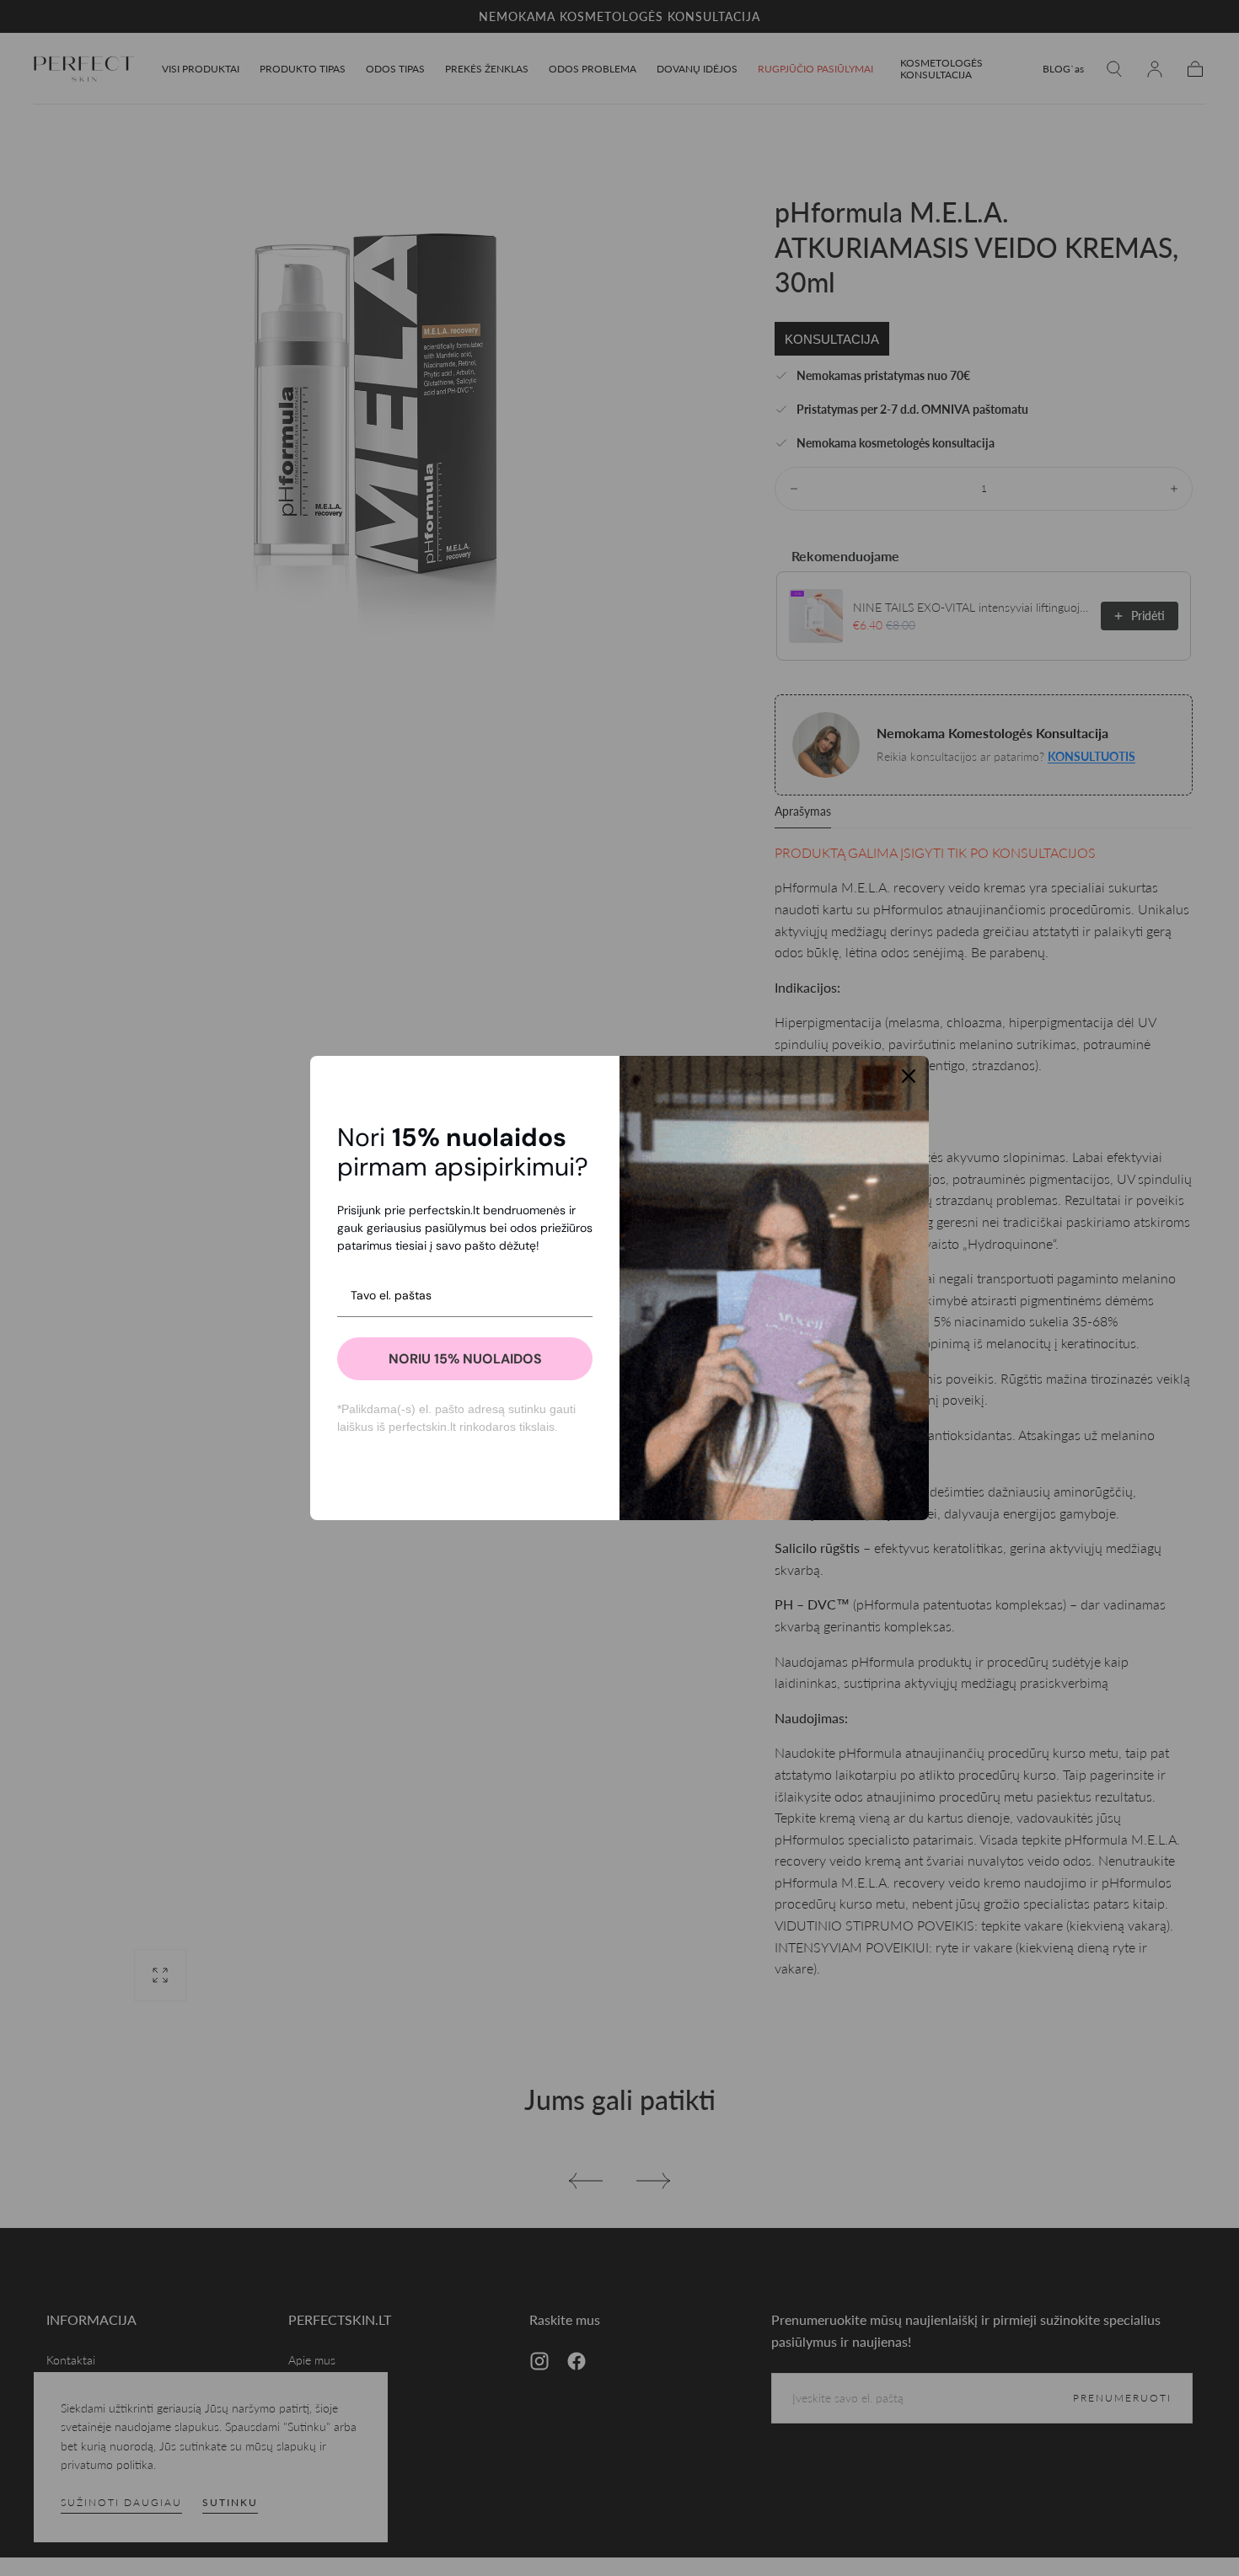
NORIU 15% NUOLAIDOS (465, 1359)
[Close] (909, 1076)
